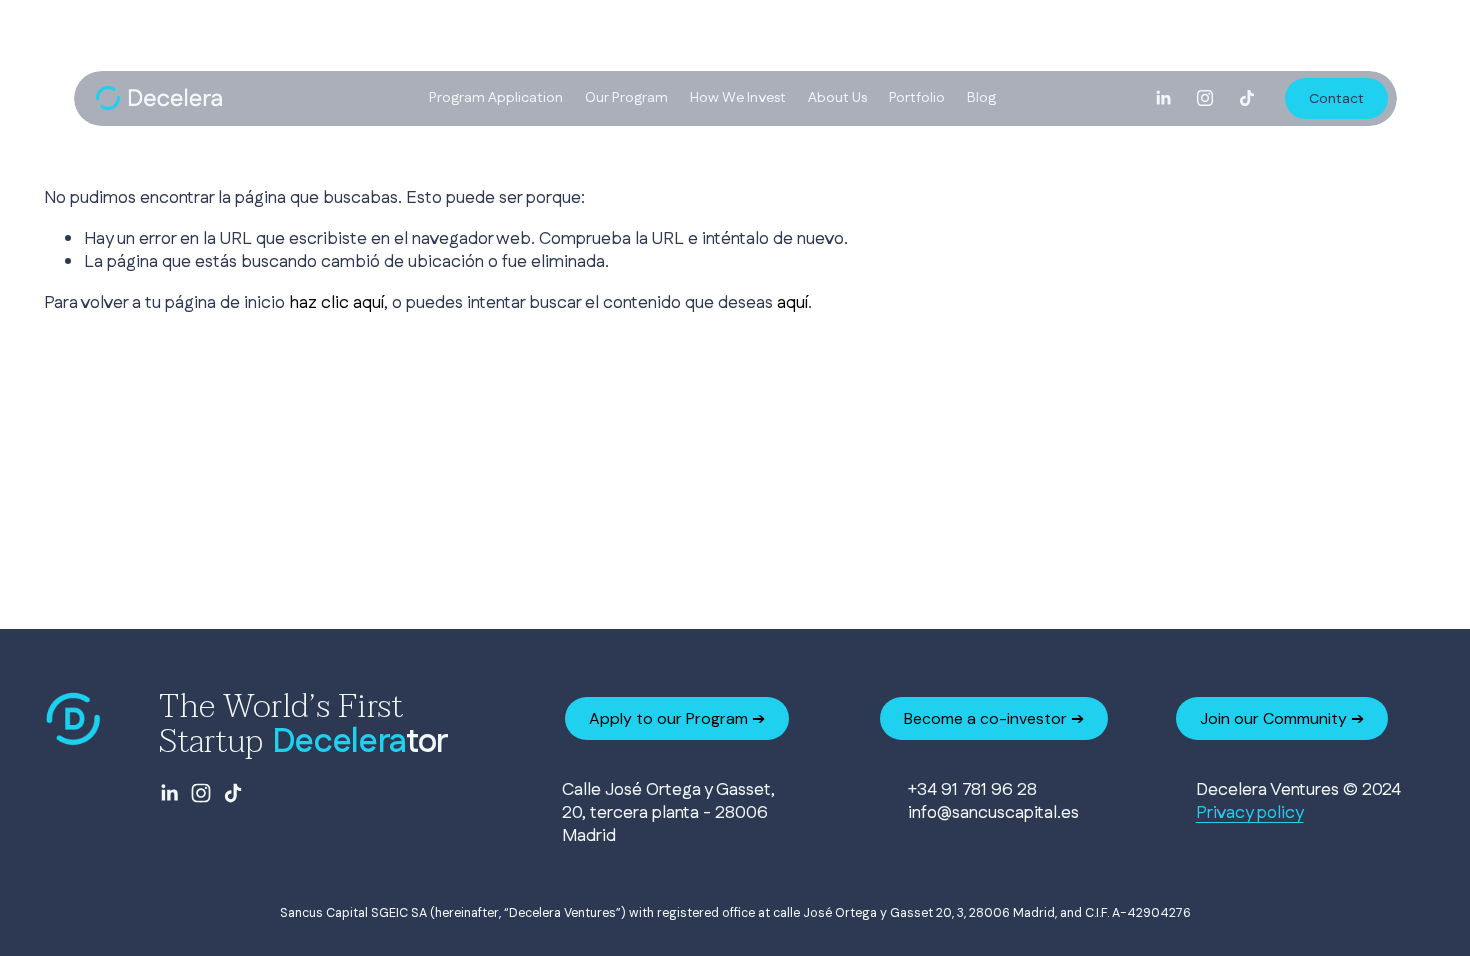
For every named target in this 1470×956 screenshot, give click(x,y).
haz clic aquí (336, 302)
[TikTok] (1247, 98)
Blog (981, 98)
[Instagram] (1205, 98)
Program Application (496, 98)
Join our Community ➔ (1282, 718)
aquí (792, 302)
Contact (1336, 98)
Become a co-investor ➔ (994, 718)
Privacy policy (1250, 812)
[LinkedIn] (1163, 98)
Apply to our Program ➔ (677, 718)
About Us (837, 98)
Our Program (626, 98)
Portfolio (917, 98)
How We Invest (738, 98)
